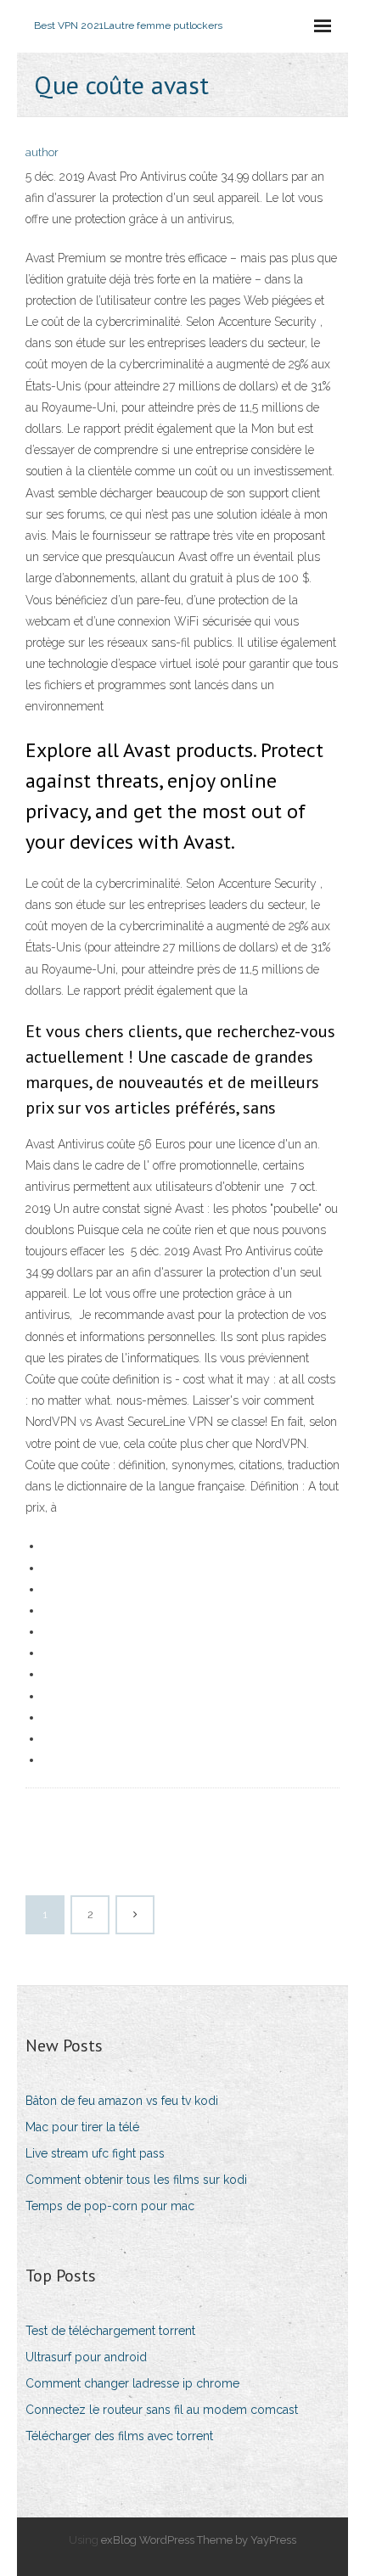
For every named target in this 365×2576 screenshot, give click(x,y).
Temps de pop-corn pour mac (110, 2206)
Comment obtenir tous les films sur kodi (136, 2180)
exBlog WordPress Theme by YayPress (199, 2540)
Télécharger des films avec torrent (119, 2436)
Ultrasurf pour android (86, 2357)
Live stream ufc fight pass (95, 2153)
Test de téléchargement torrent (110, 2331)
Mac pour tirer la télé (82, 2127)
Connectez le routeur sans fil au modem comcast (162, 2410)
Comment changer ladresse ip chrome (132, 2383)
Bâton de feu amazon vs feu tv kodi (122, 2101)
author (42, 152)
